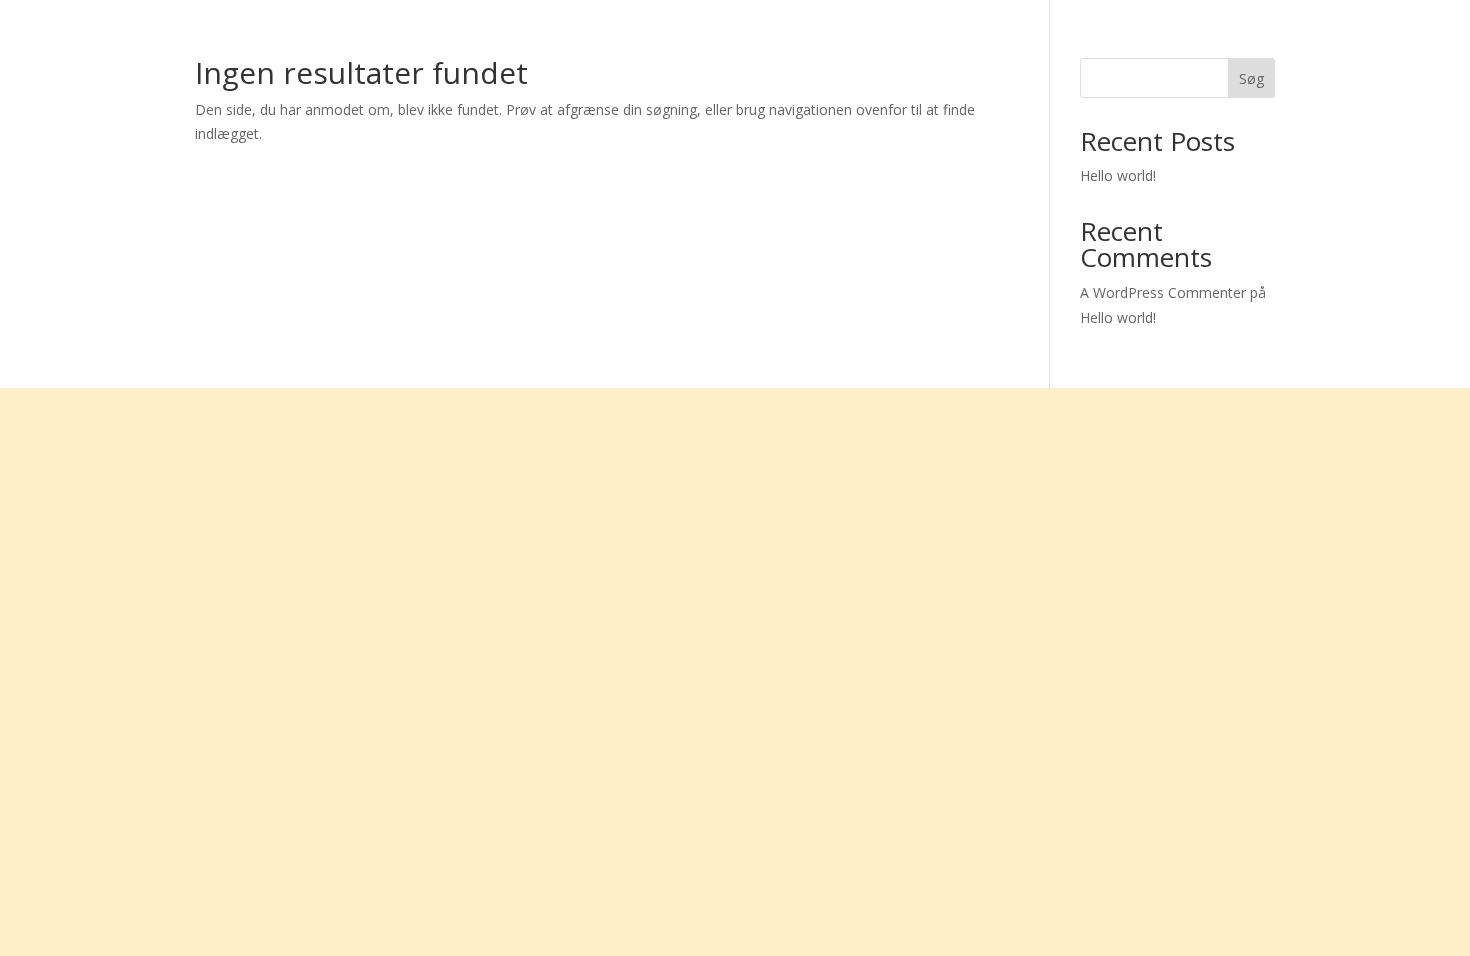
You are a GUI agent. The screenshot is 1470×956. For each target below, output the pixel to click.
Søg (1251, 78)
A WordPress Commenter (1163, 292)
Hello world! (1118, 175)
